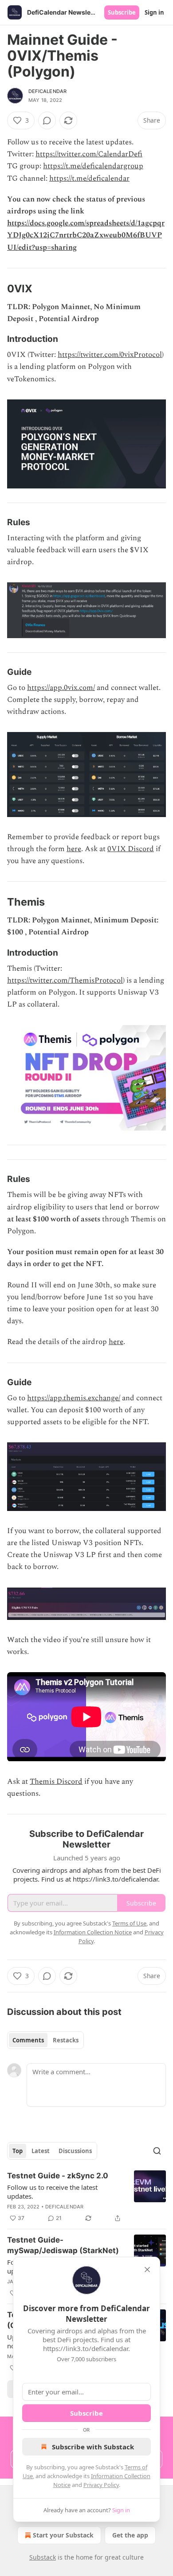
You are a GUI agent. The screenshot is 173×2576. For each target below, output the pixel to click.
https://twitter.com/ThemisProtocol (65, 980)
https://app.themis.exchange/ (74, 1398)
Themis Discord (56, 1782)
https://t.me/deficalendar (89, 178)
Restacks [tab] (66, 2040)
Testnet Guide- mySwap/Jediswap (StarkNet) (63, 2245)
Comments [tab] (28, 2040)
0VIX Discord (131, 849)
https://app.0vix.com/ (61, 688)
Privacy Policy (101, 2485)
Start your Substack (63, 2535)
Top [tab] (18, 2151)
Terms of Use (129, 1923)
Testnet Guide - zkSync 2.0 (58, 2176)
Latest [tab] (41, 2151)
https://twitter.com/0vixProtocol (110, 355)
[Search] (157, 2151)
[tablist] (45, 2040)
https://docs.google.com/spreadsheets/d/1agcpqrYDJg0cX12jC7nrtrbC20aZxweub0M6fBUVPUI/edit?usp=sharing (86, 235)
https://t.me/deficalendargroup (93, 166)
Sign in (154, 12)
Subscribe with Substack (93, 2447)
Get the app (130, 2535)
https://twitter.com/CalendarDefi (89, 154)
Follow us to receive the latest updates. (52, 2192)
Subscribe (122, 12)
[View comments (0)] (47, 120)
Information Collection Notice (93, 1932)
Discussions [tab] (75, 2151)
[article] (86, 2197)
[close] (147, 2270)
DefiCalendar (47, 91)
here (74, 849)
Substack (43, 2557)
